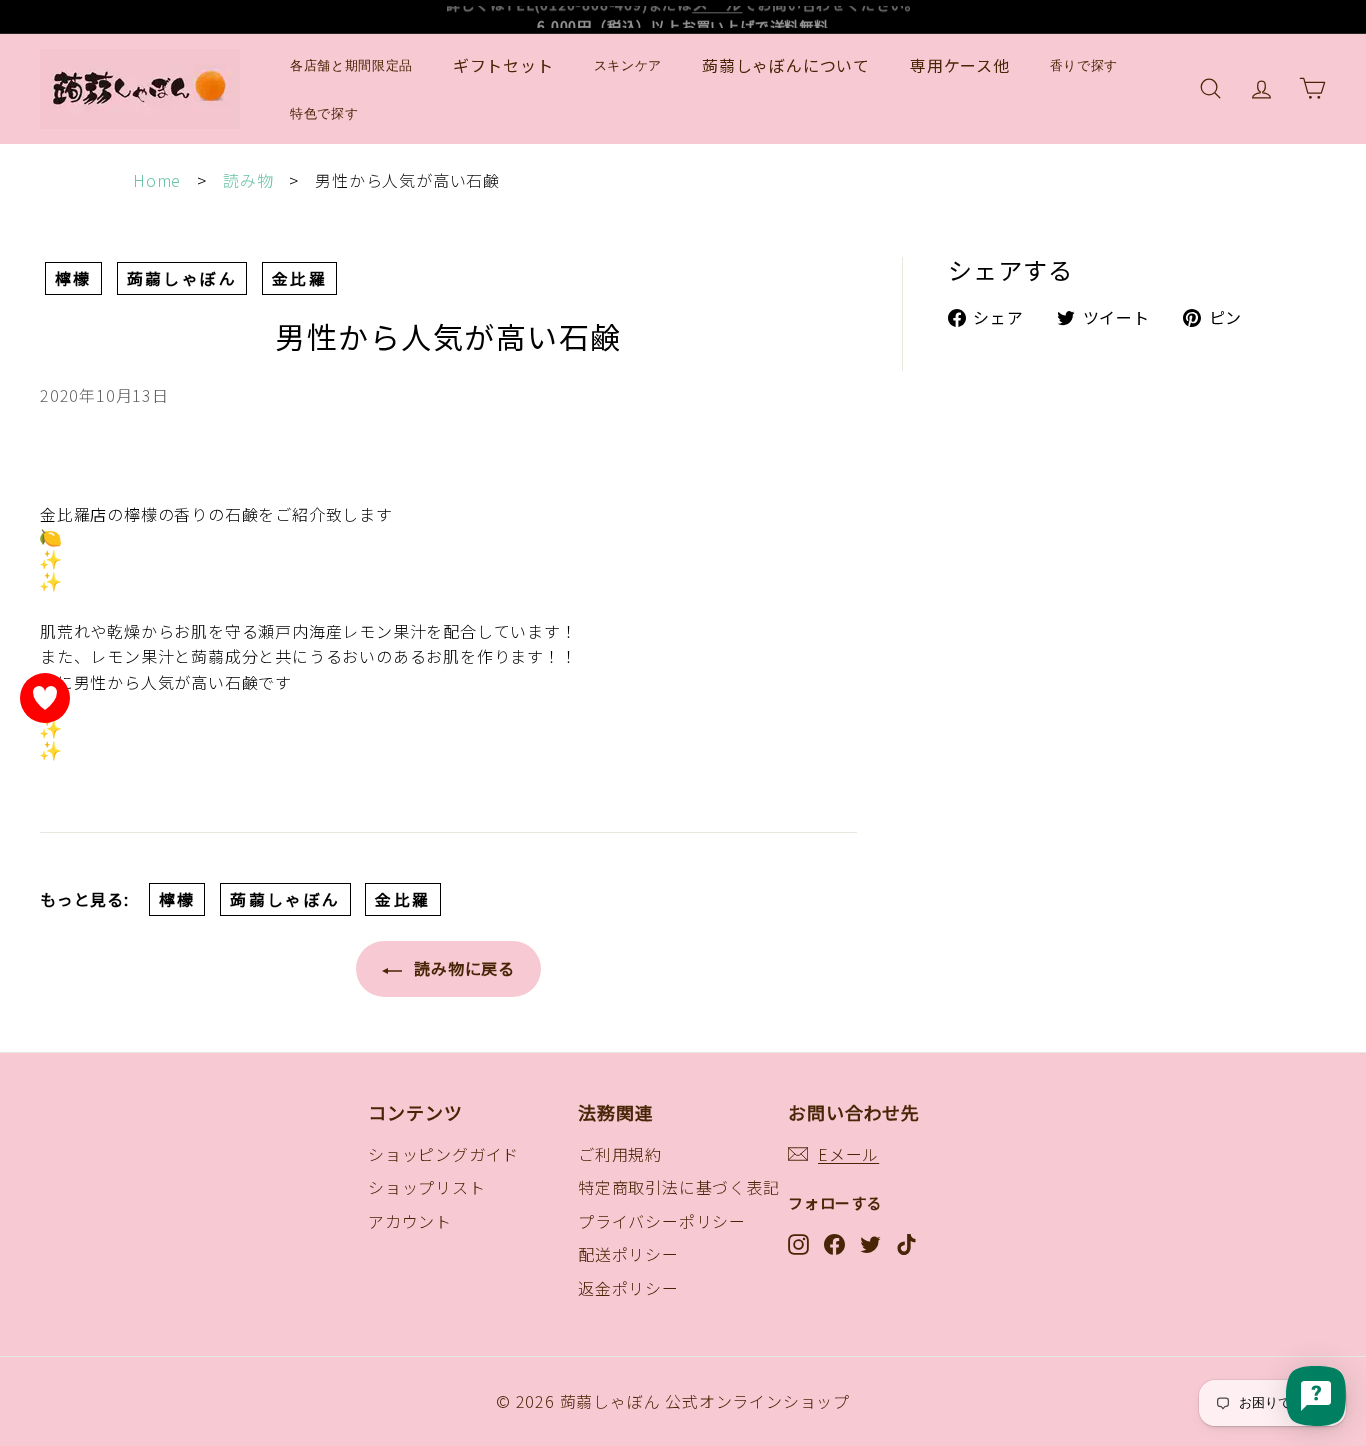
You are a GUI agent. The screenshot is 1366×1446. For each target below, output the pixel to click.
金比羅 (299, 278)
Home (157, 180)
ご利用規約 (620, 1154)
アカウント (410, 1221)
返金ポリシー (628, 1288)
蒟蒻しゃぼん (182, 278)
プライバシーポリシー (662, 1221)
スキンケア (628, 65)
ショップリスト (427, 1187)
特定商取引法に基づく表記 (679, 1187)
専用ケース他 (960, 65)
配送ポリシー (628, 1254)
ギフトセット (503, 65)
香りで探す (1084, 65)
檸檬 (73, 278)
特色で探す (324, 113)
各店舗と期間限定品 (351, 65)
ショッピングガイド (443, 1154)
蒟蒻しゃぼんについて (786, 65)
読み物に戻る (463, 968)
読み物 (248, 180)
